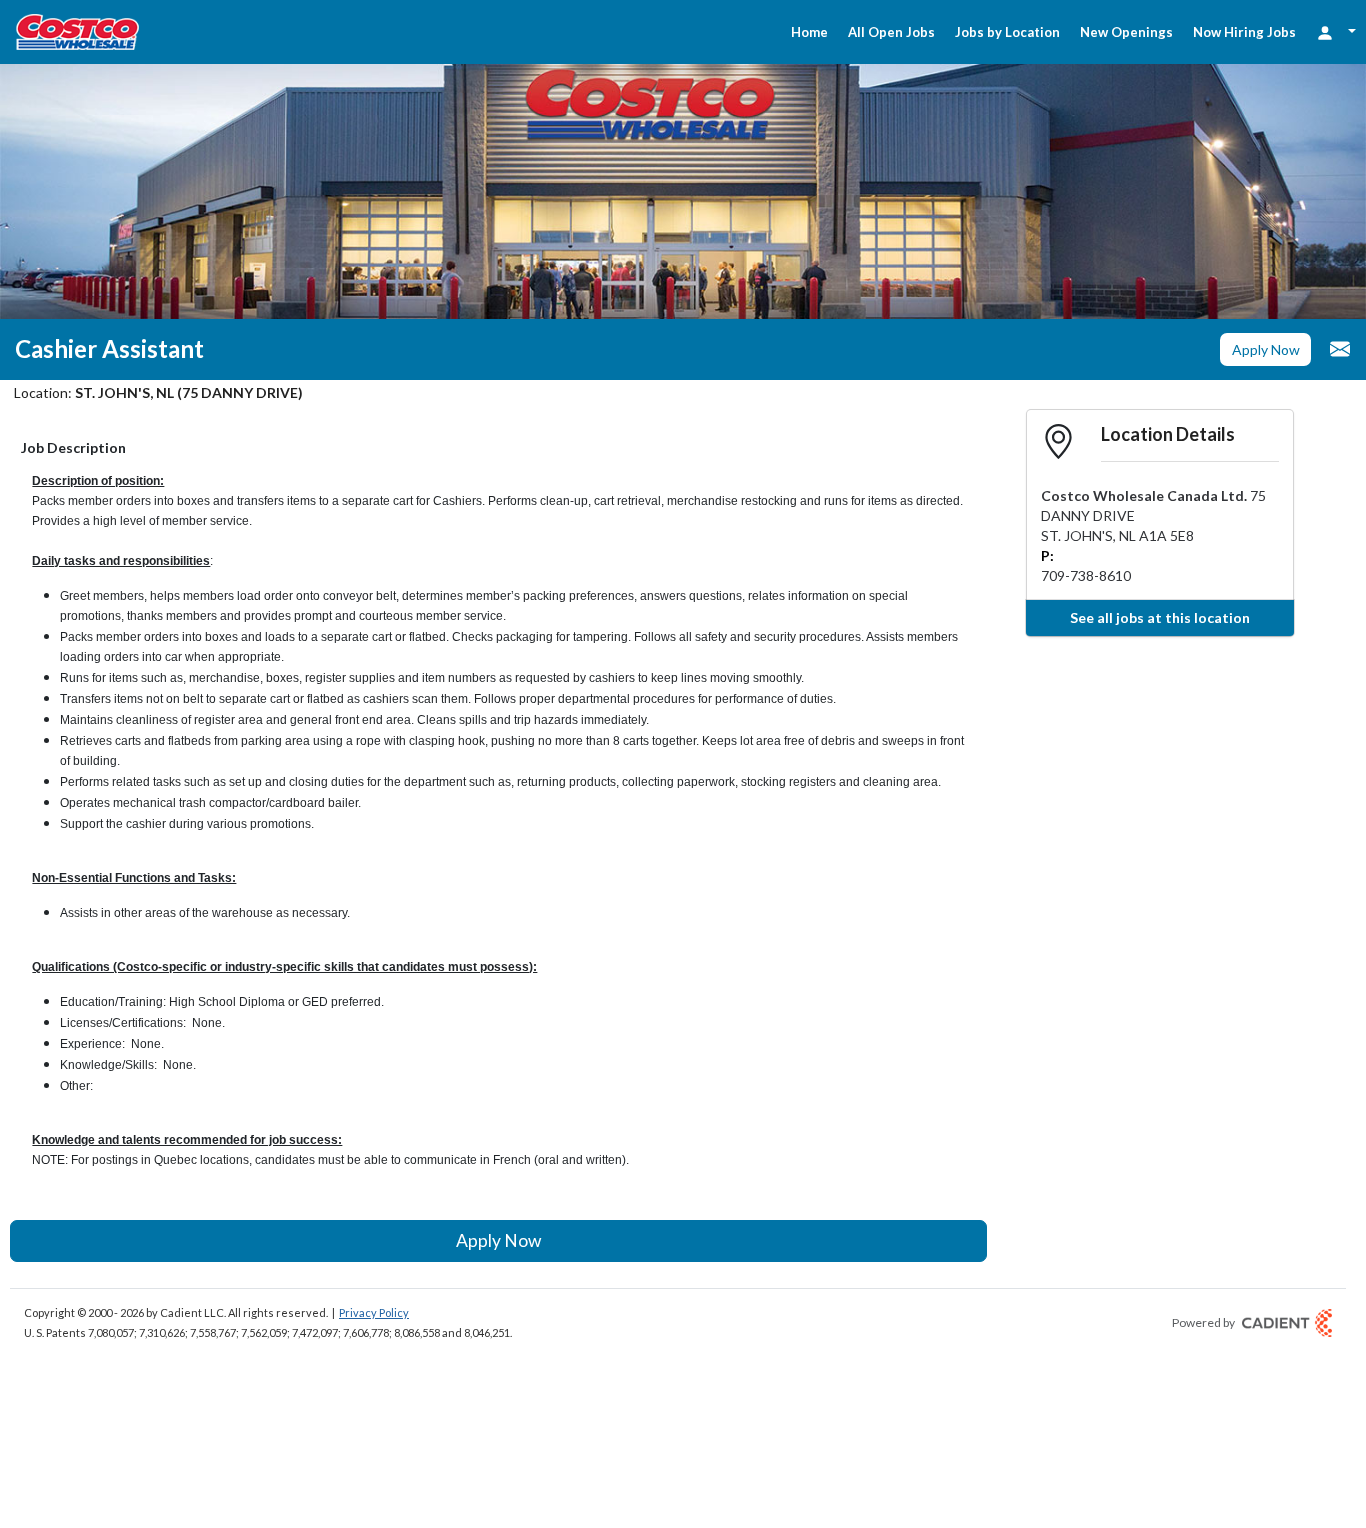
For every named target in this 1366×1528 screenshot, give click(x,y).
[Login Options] (1336, 31)
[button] (1265, 350)
